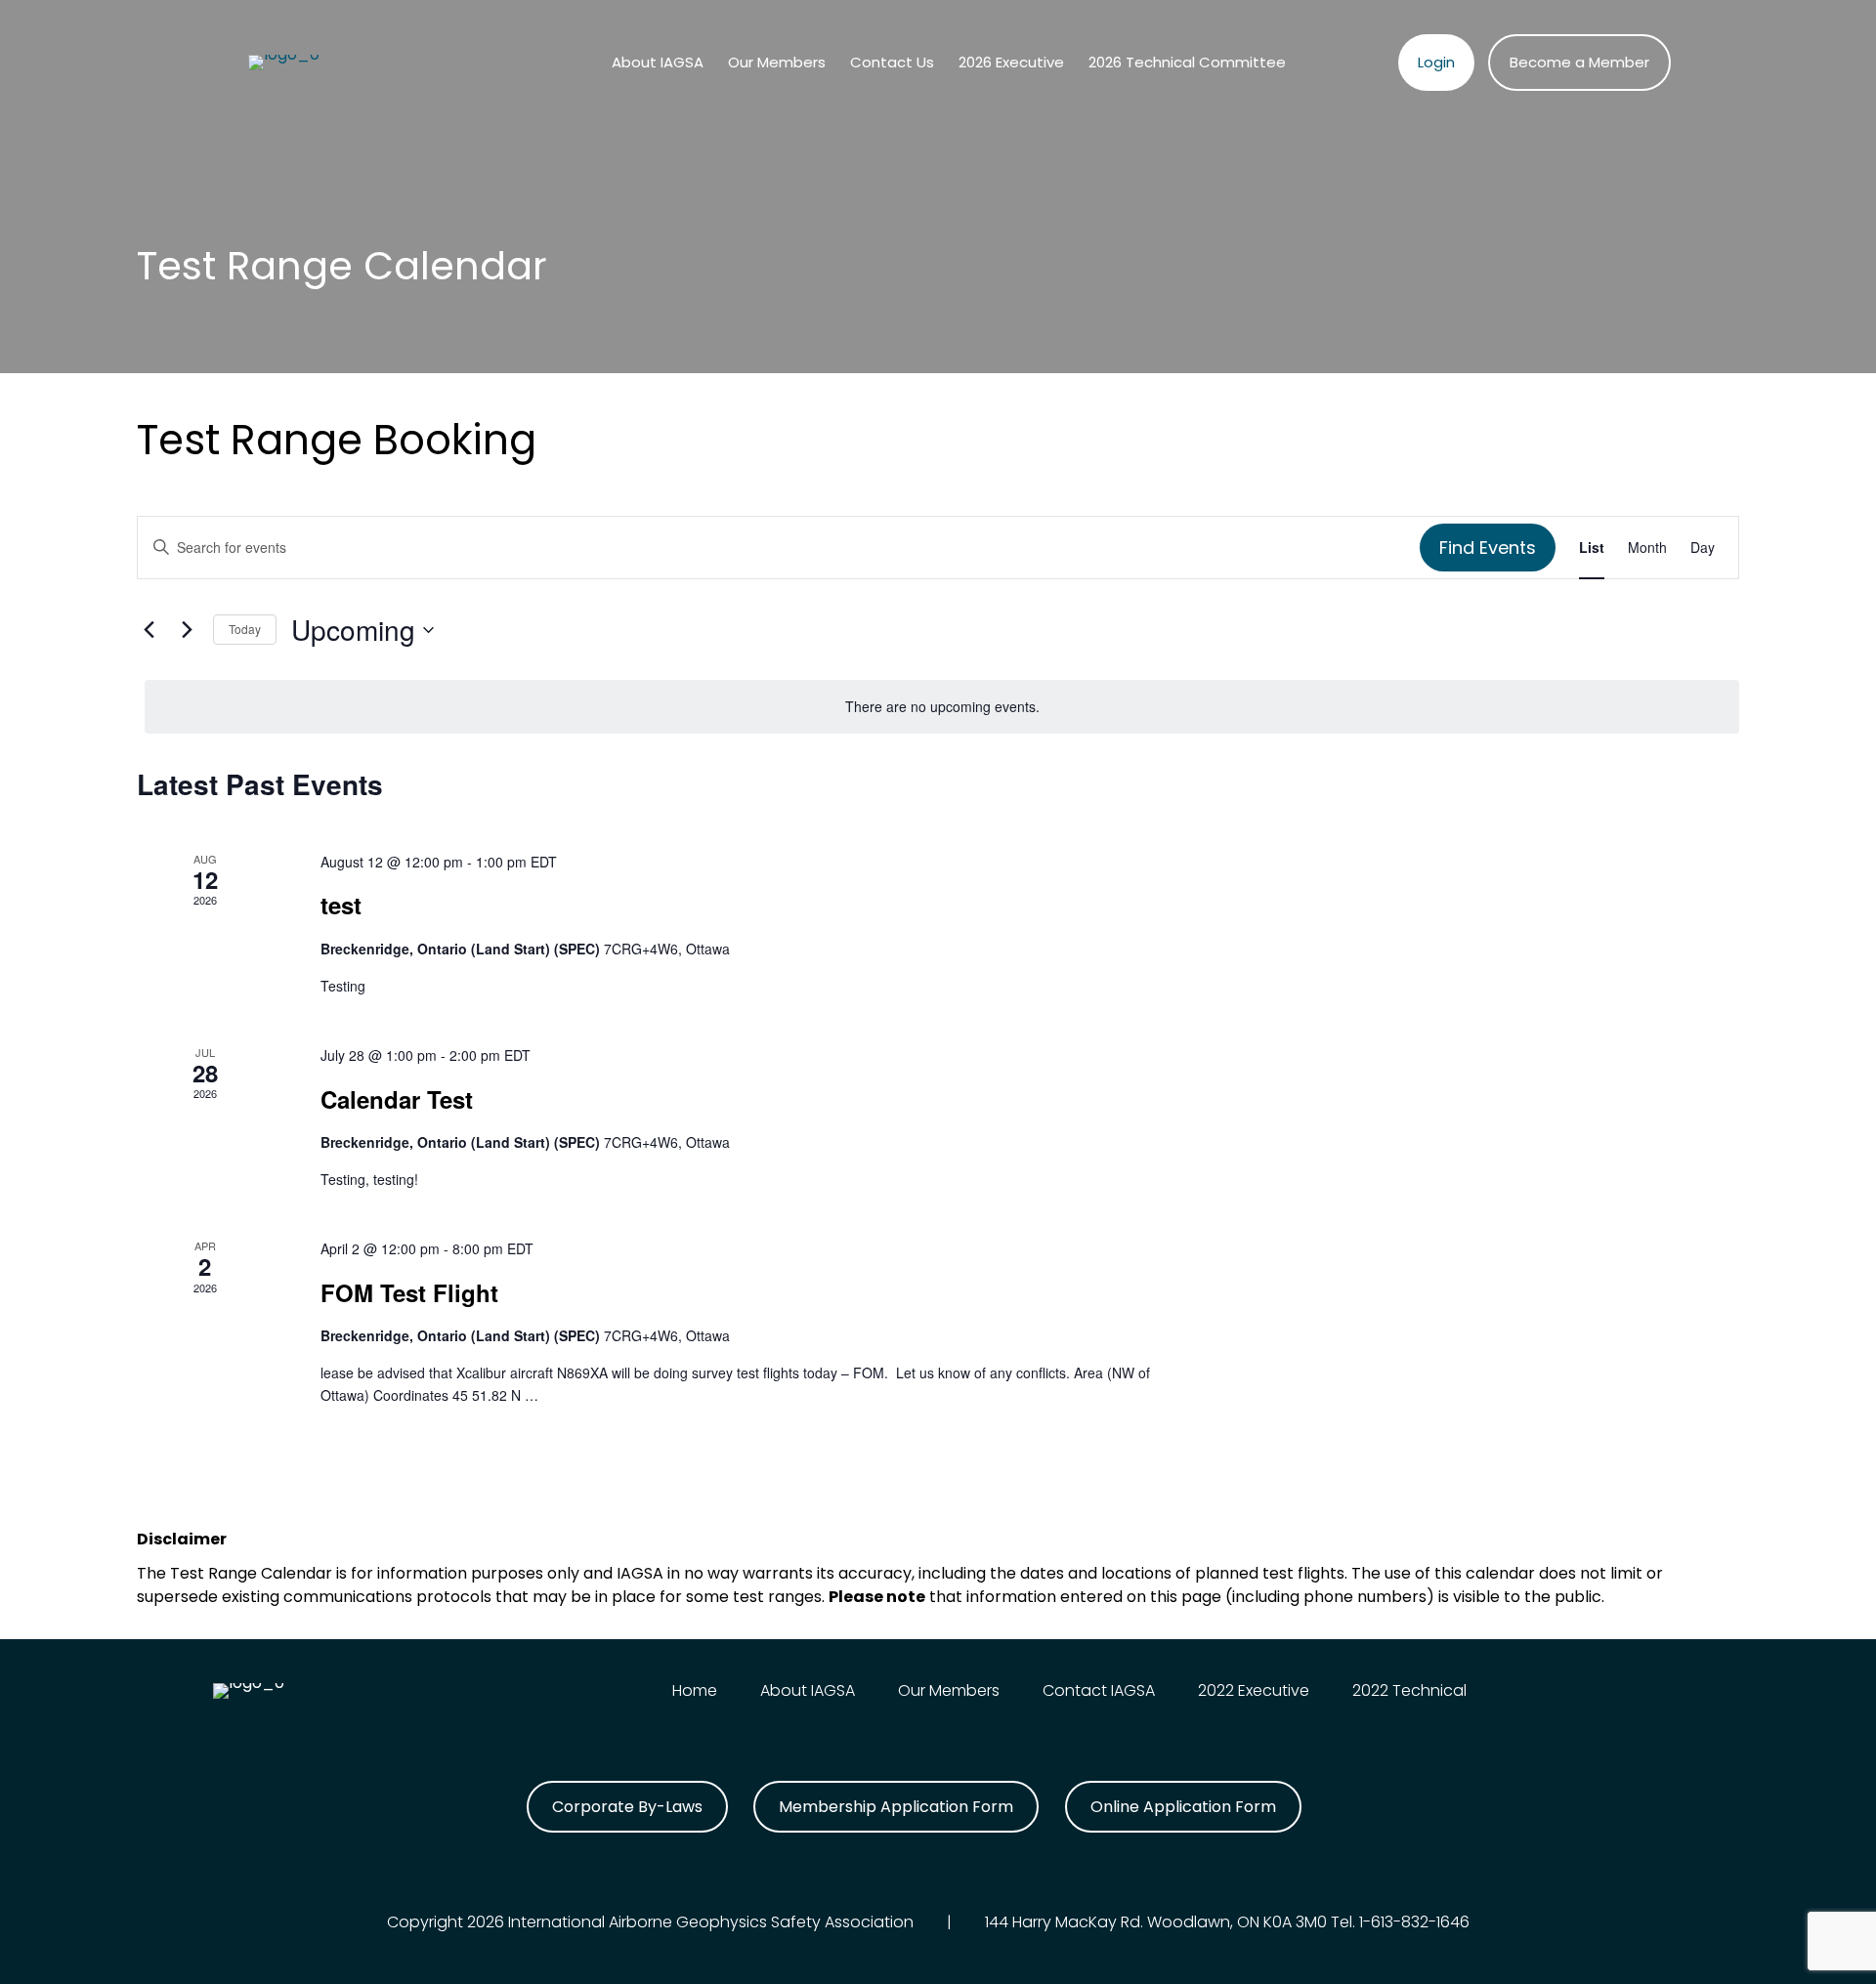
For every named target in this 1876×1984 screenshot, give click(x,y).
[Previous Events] (149, 630)
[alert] (942, 707)
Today (245, 629)
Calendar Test (397, 1099)
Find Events (1488, 548)
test (341, 905)
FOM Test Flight (409, 1292)
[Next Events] (187, 630)
